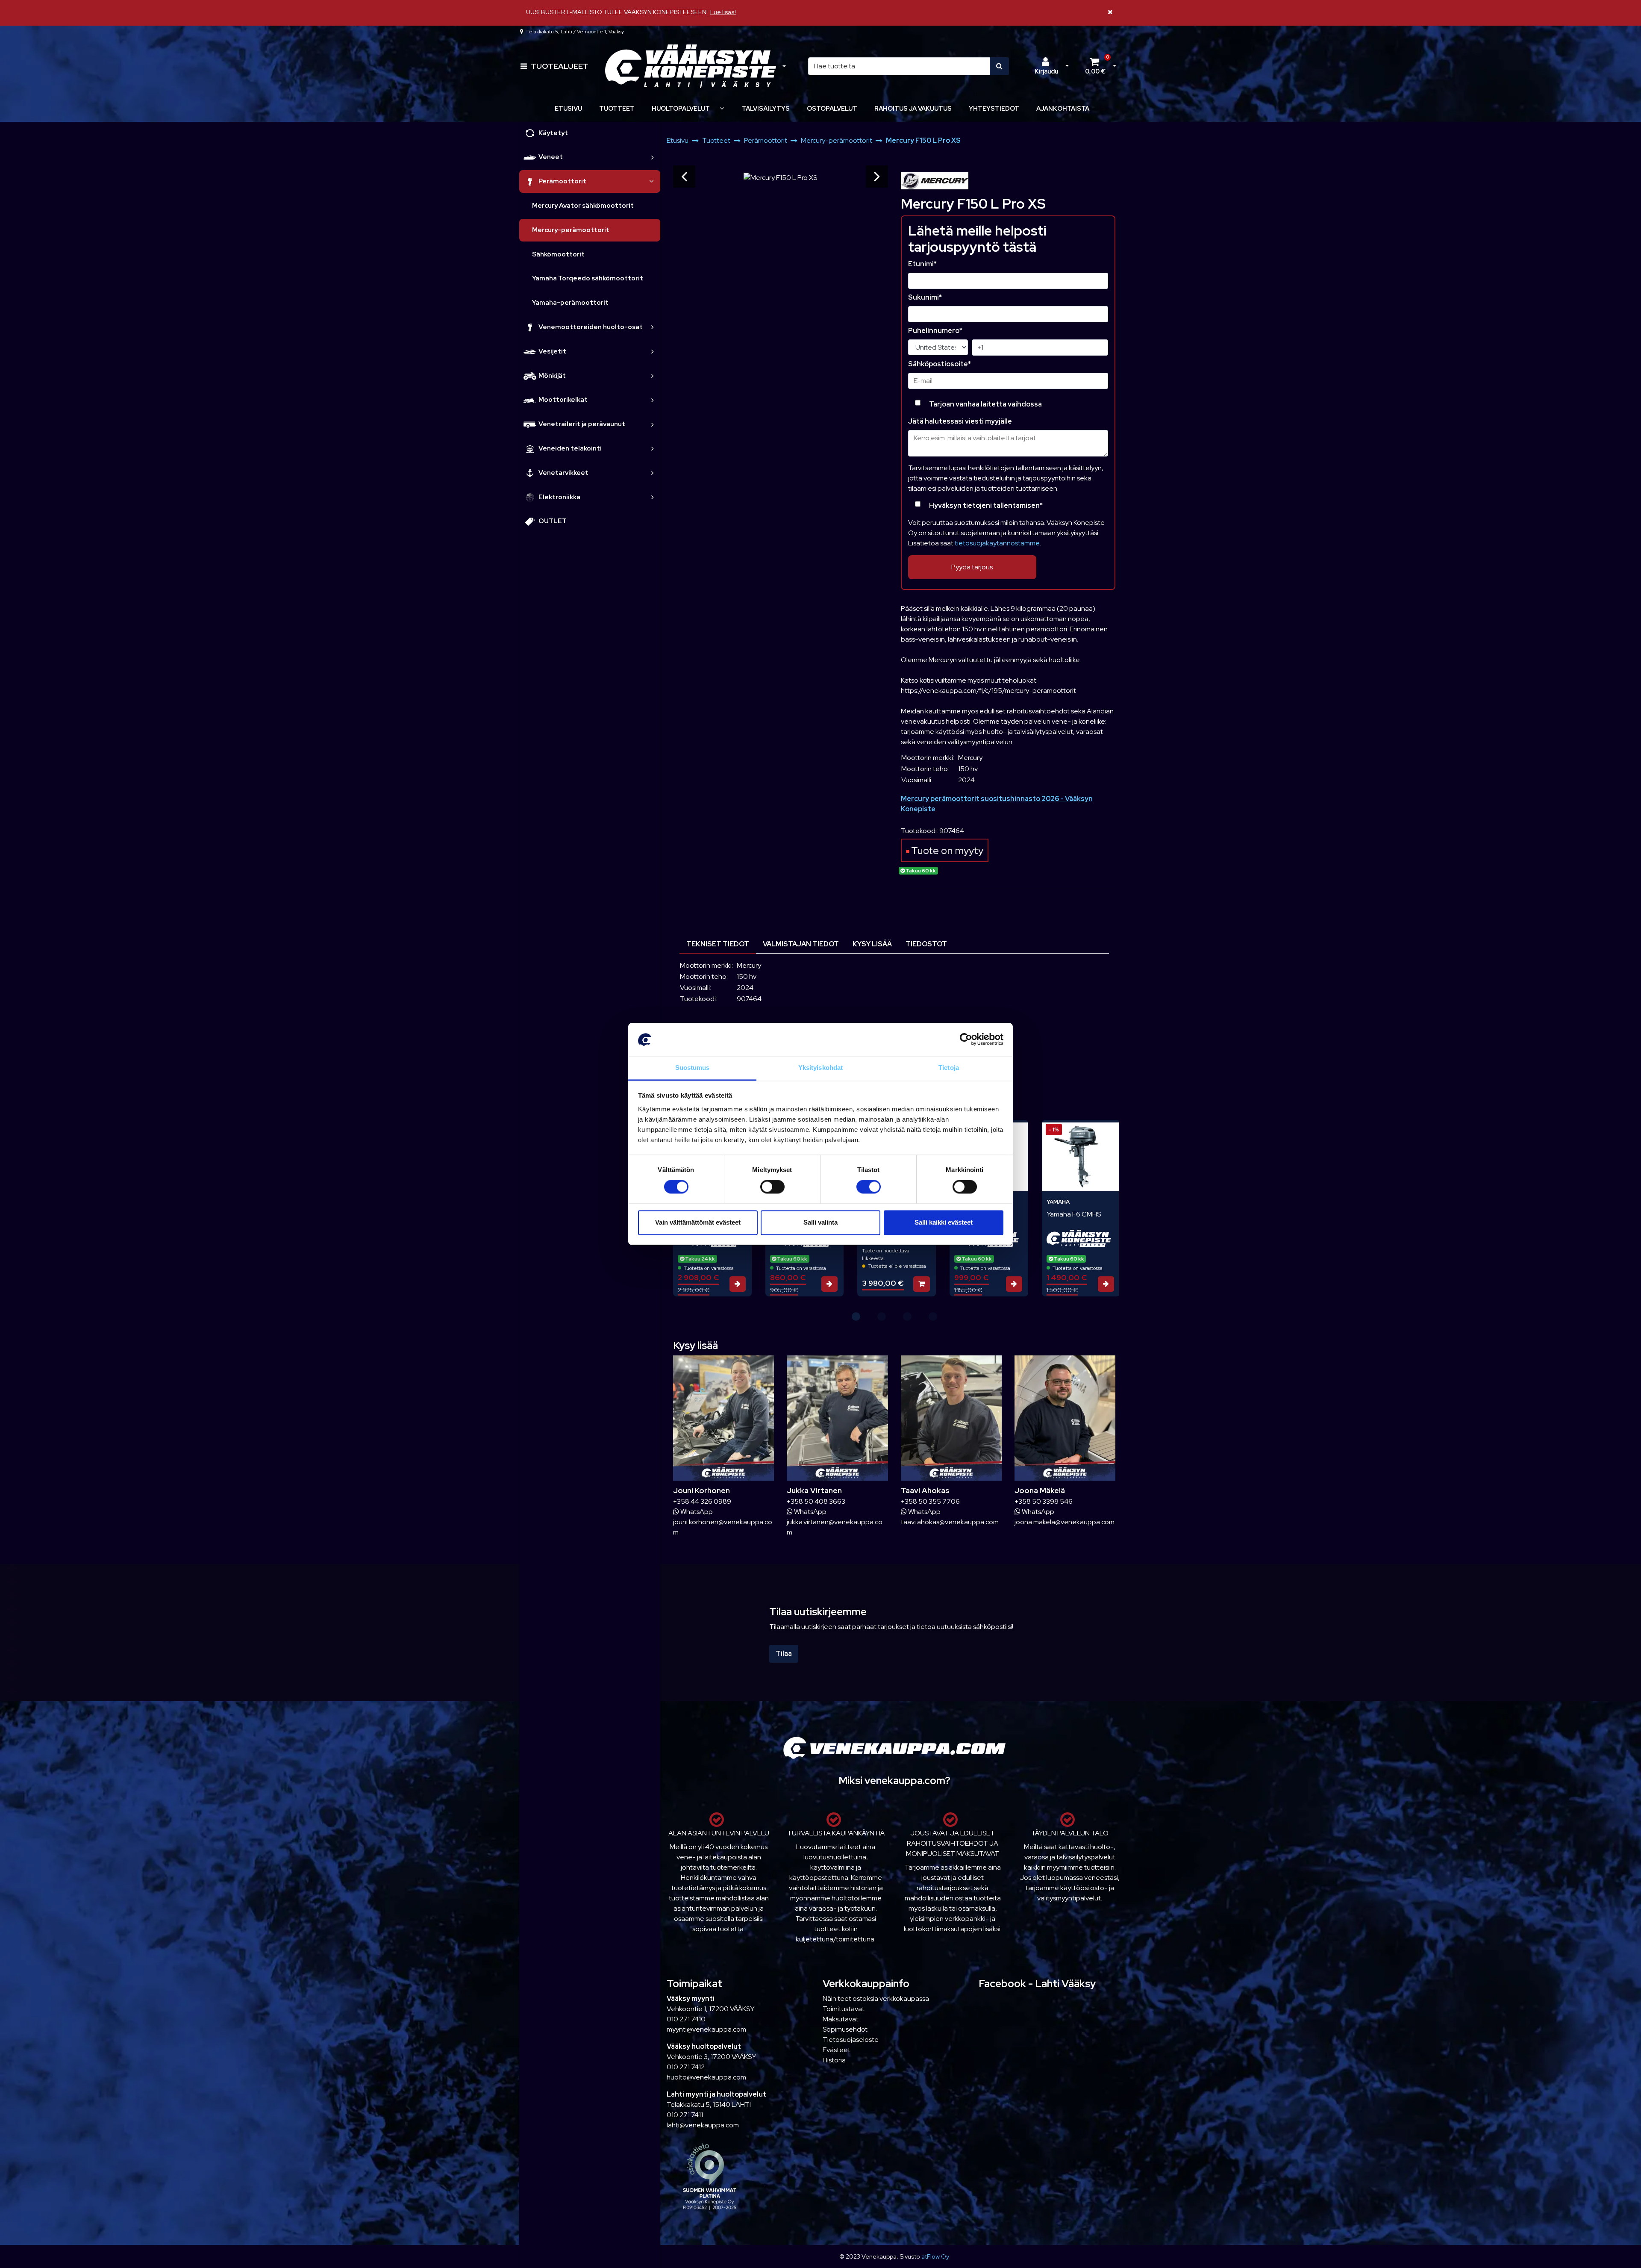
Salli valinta (820, 1222)
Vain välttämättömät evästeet (698, 1222)
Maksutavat (841, 2019)
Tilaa (784, 1654)
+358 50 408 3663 (816, 1501)
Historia (834, 2060)
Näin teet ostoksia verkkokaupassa (876, 1998)
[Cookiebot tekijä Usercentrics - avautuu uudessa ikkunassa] (966, 1040)
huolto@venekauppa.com (706, 2077)
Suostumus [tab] (693, 1068)
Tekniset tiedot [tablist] (718, 944)
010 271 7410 (686, 2019)
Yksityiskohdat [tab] (820, 1068)
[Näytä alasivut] (722, 108)
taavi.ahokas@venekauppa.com (950, 1522)
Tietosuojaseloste (851, 2040)
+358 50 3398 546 (1044, 1501)
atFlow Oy (935, 2256)
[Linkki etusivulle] (691, 66)
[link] (653, 157)
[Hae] (999, 66)
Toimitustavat (844, 2009)
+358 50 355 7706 (930, 1501)
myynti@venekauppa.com (706, 2029)
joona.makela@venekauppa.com (1065, 1522)
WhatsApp (696, 1512)
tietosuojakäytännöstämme (997, 543)
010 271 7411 (685, 2115)
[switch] (772, 1187)
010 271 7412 (686, 2067)
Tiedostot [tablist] (926, 944)
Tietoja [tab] (949, 1068)
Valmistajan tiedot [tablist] (801, 944)
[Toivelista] (1104, 1132)
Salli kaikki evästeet (944, 1222)
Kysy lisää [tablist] (872, 944)
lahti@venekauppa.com (703, 2125)
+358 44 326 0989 (702, 1501)
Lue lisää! (723, 12)
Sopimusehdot (845, 2029)
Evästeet (837, 2050)
